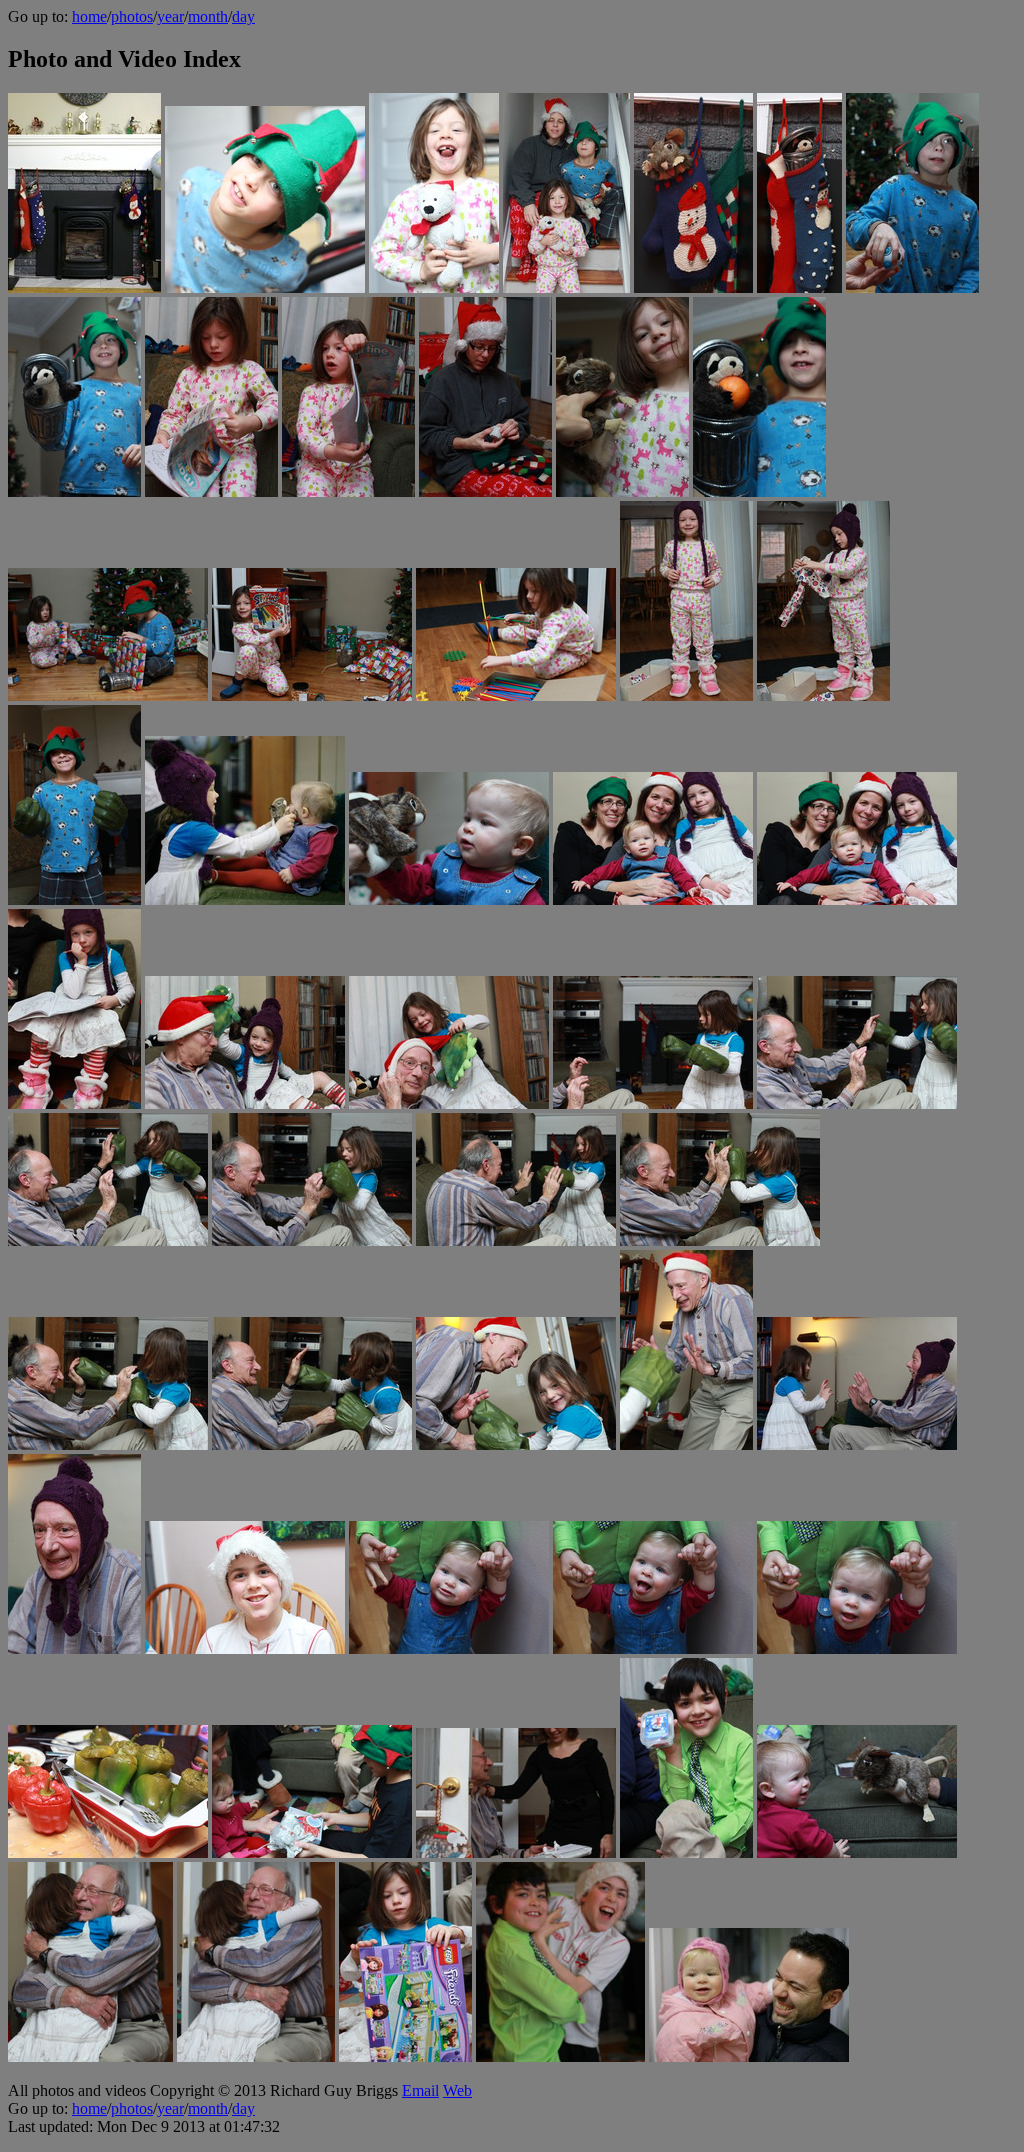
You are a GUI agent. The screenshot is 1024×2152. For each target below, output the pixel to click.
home (89, 16)
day (243, 16)
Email (420, 2090)
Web (457, 2090)
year (170, 16)
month (208, 16)
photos (132, 16)
